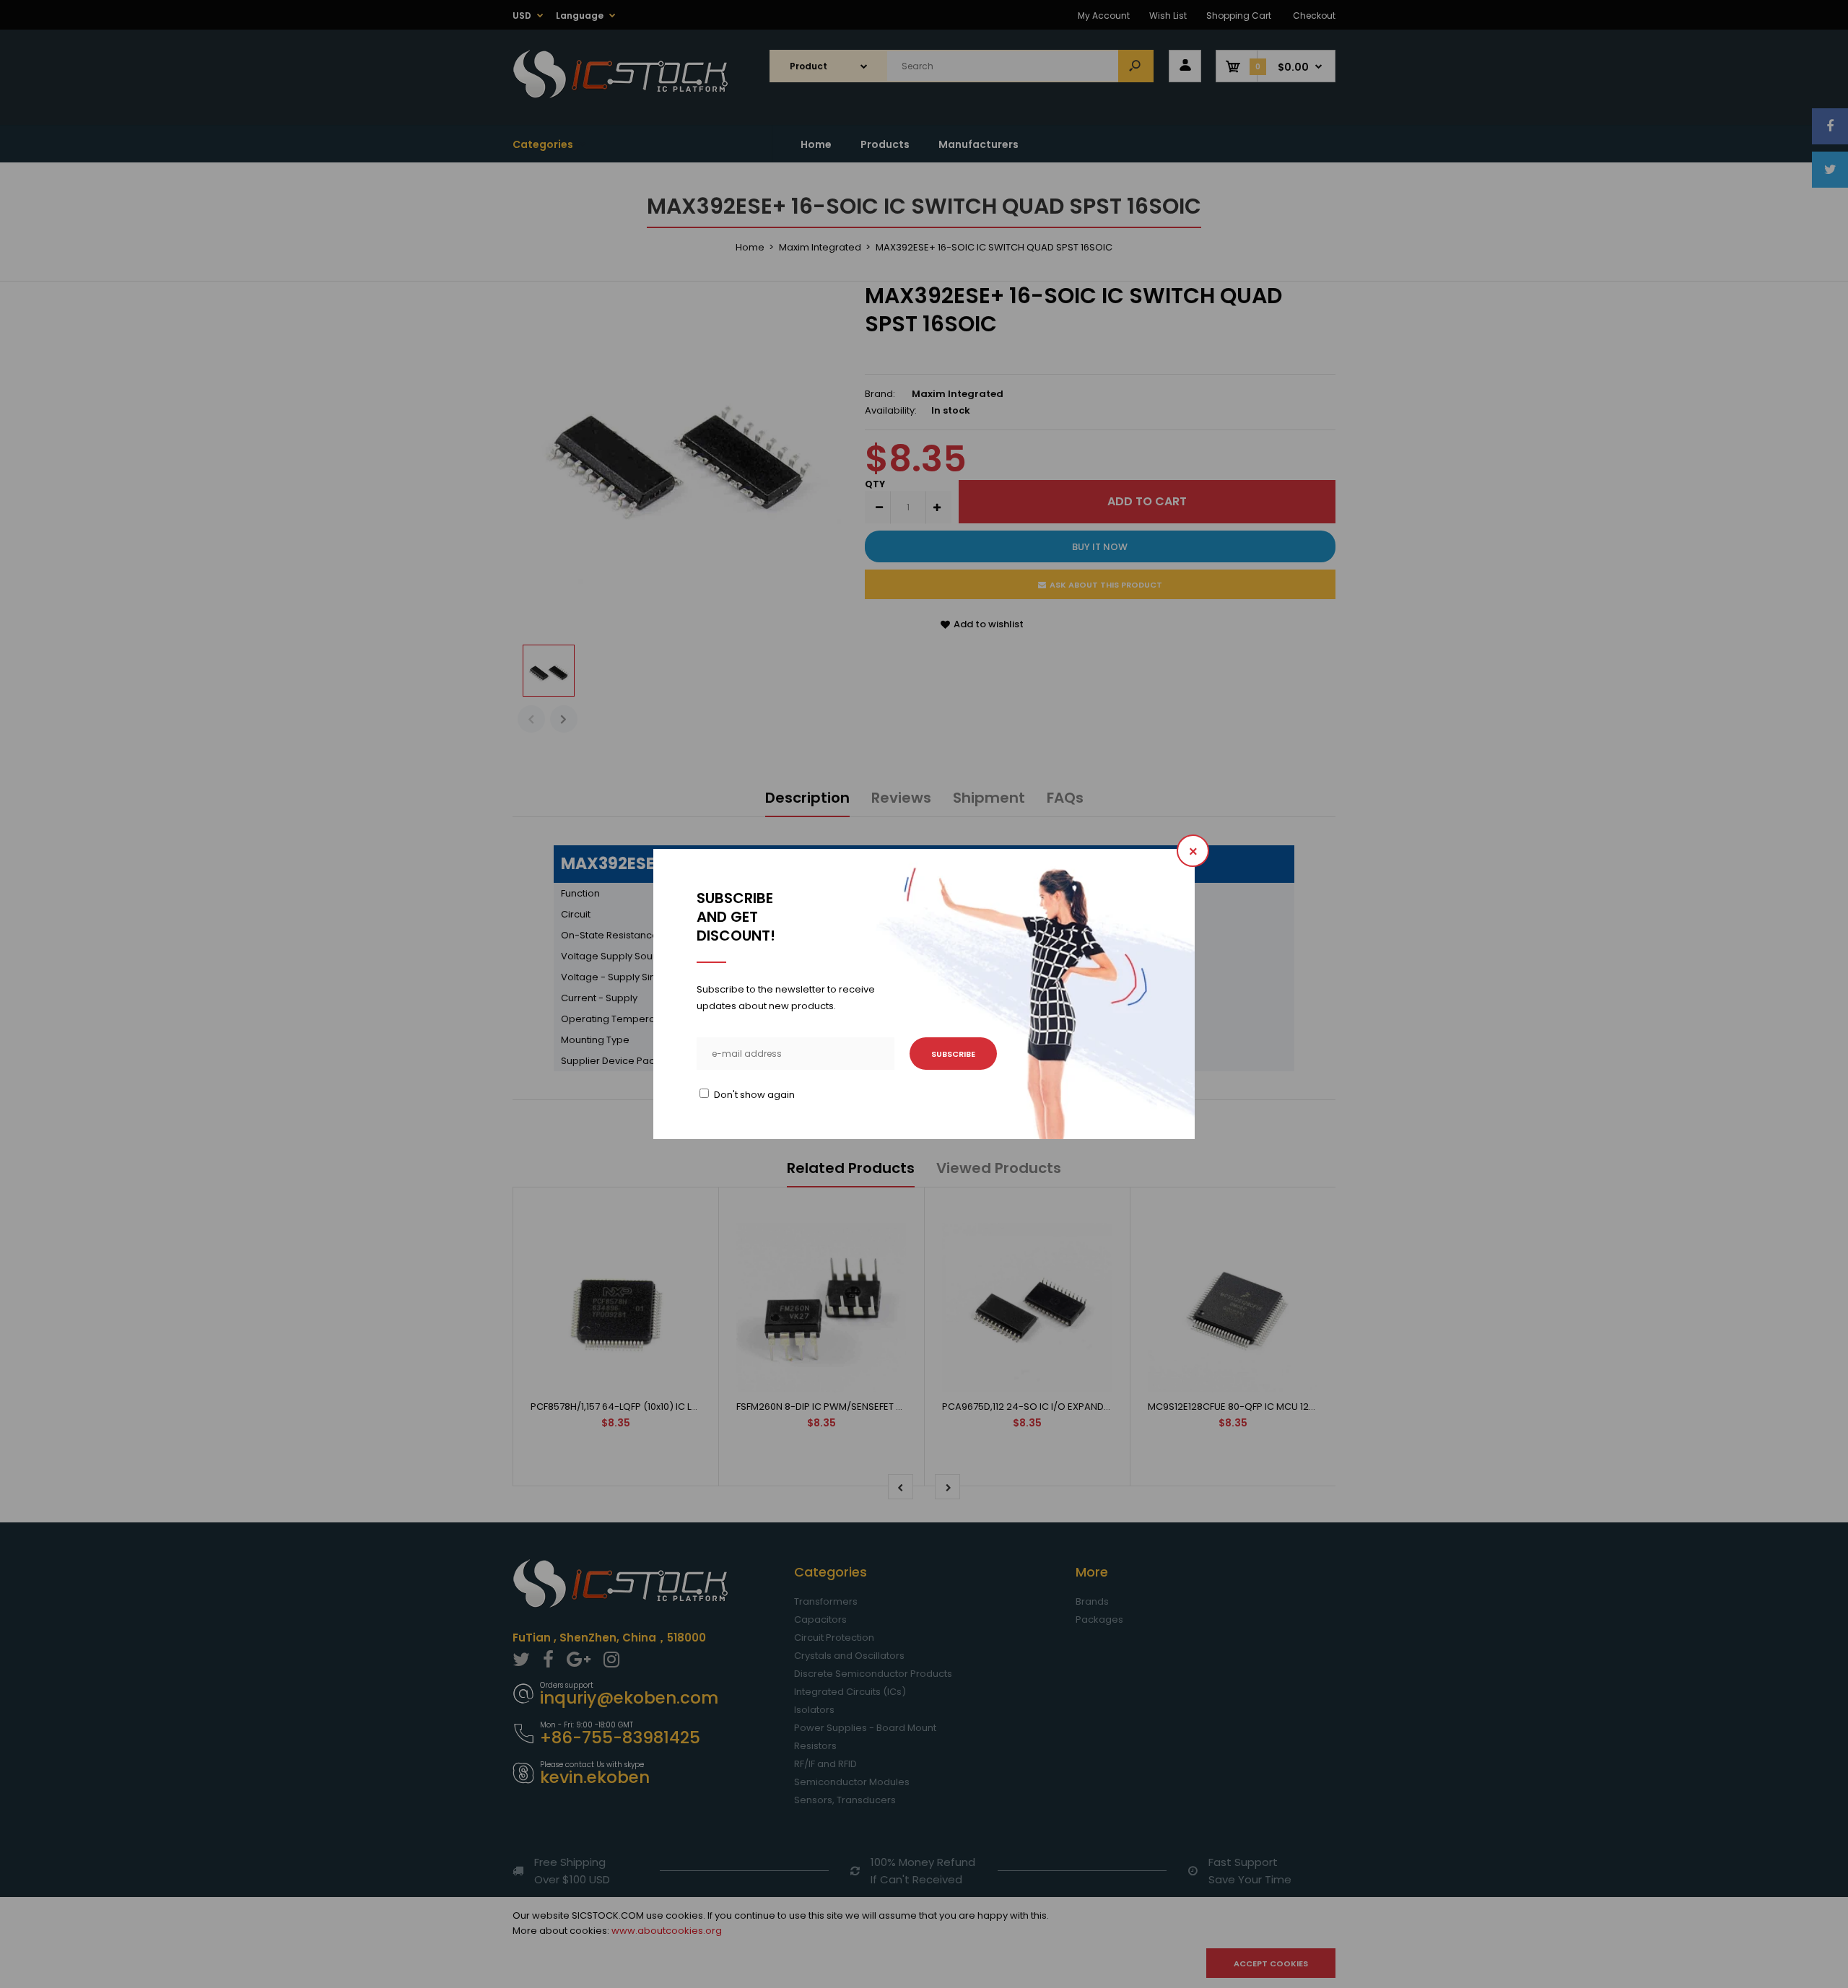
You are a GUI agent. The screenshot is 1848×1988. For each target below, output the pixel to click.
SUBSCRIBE (953, 1054)
